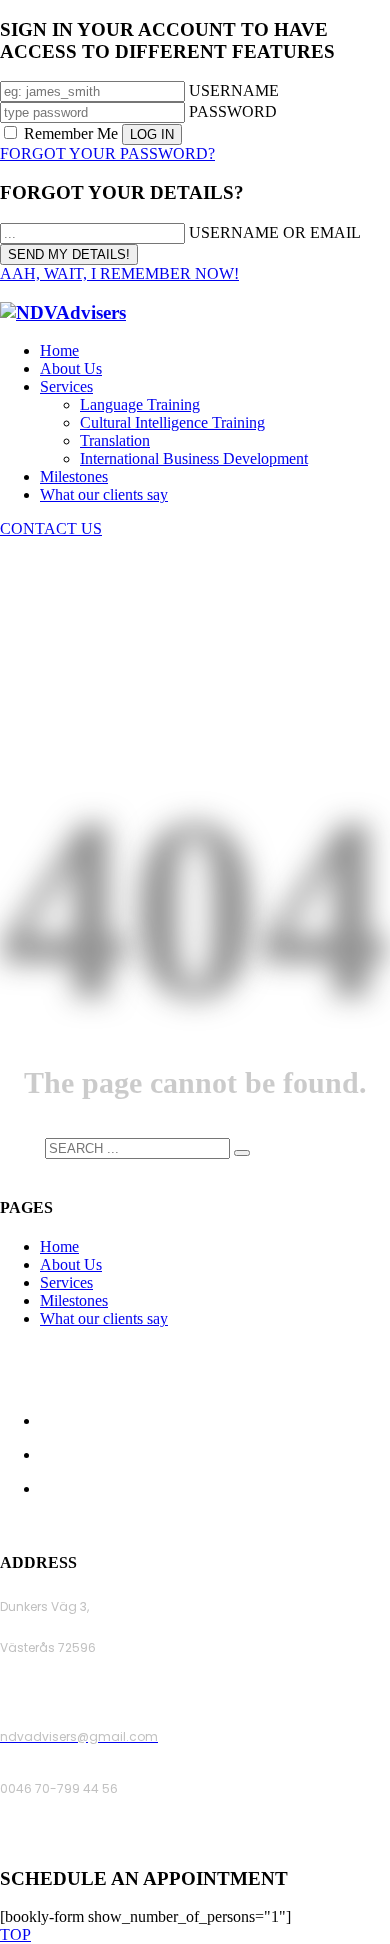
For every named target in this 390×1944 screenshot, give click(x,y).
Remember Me (71, 133)
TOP (15, 1934)
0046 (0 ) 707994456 (64, 1840)
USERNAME (234, 90)
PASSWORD (233, 111)
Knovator (330, 1523)
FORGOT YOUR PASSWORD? (107, 153)
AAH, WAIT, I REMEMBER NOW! (119, 273)
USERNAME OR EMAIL (275, 232)
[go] (242, 1153)
